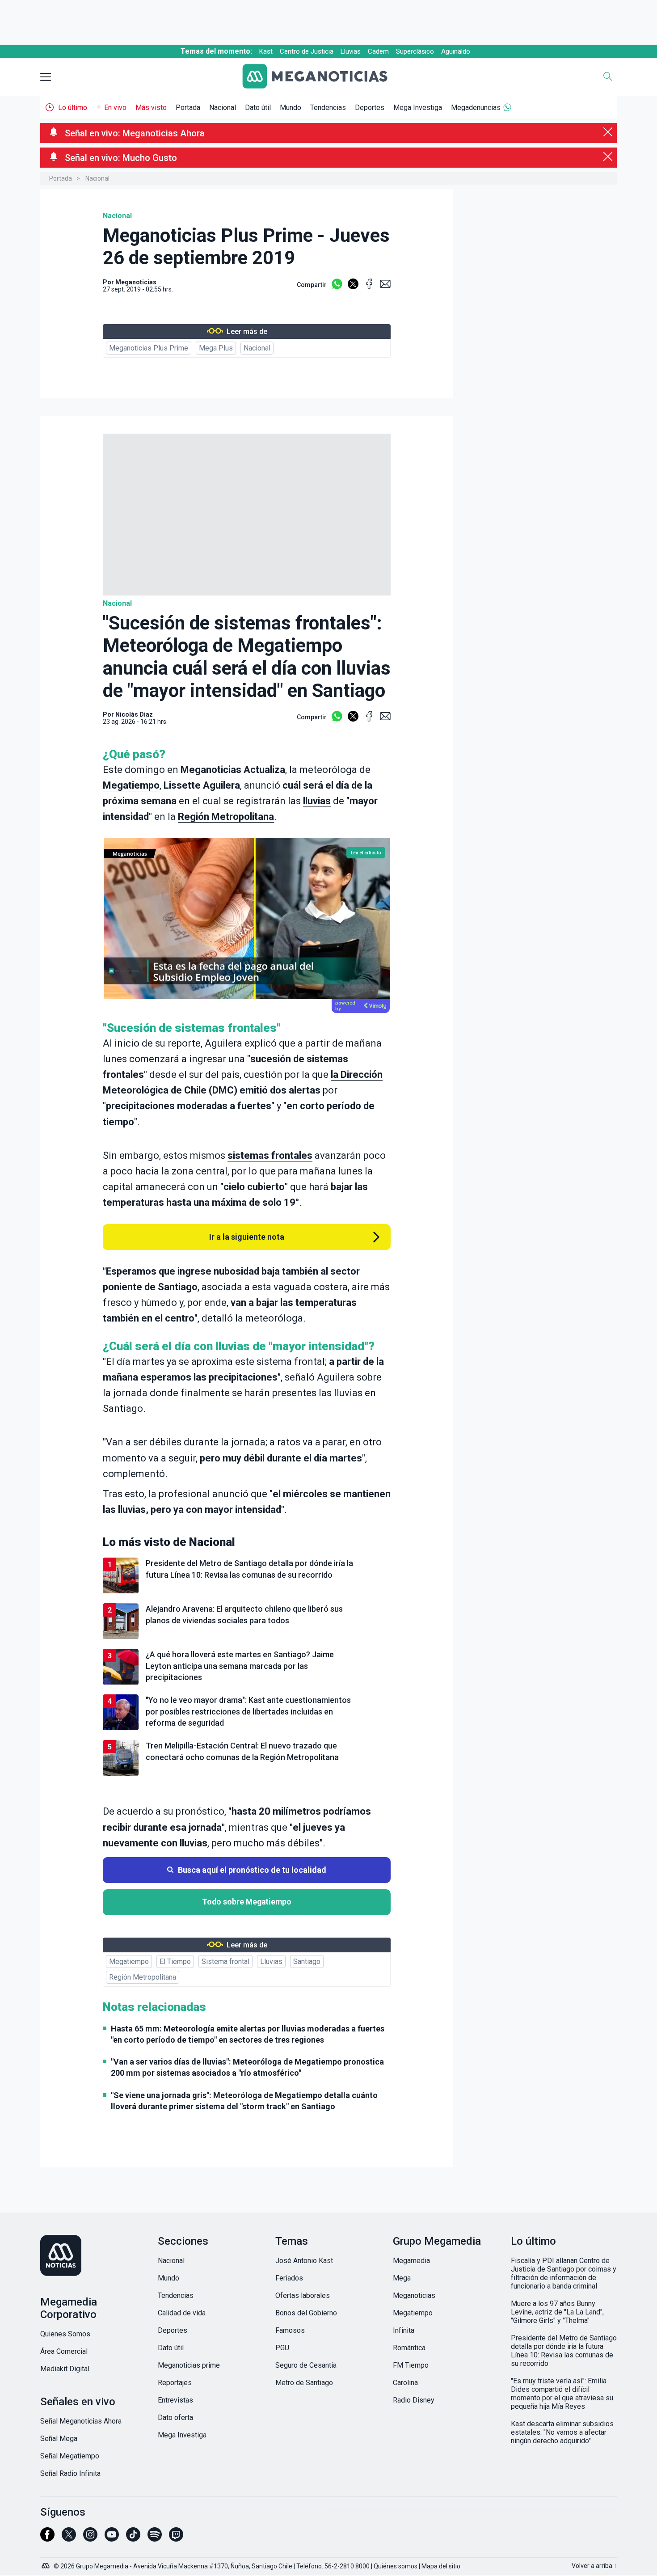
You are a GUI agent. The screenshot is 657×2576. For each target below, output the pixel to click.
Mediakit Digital (65, 2369)
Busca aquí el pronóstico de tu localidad (252, 1870)
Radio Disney (414, 2400)
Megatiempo (131, 785)
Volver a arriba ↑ (594, 2566)
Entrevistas (175, 2400)
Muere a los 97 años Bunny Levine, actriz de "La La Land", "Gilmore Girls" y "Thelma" (557, 2312)
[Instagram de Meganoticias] (90, 2538)
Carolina (405, 2383)
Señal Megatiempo (70, 2456)
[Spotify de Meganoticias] (155, 2538)
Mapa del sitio (441, 2566)
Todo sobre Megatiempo (247, 1902)
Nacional (223, 108)
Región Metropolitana (226, 817)
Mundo (291, 108)
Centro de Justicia (307, 51)
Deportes (370, 108)
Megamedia (411, 2261)
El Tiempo (175, 1962)
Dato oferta (175, 2418)
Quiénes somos (396, 2566)
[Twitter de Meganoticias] (69, 2538)
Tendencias (328, 108)
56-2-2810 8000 (347, 2566)
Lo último (73, 108)
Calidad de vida (182, 2313)
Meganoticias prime (189, 2365)
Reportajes (175, 2383)
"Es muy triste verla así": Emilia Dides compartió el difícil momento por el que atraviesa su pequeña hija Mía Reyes (562, 2394)
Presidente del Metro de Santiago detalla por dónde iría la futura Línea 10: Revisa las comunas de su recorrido (564, 2351)
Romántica (409, 2348)
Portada (188, 108)
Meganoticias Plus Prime (149, 348)
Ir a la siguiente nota (247, 1237)
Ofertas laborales (303, 2295)
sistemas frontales (270, 1155)
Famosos (290, 2330)
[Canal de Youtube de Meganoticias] (112, 2538)
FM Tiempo (411, 2365)
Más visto (151, 108)
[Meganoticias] (322, 77)
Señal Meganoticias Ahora (81, 2421)
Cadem (378, 51)
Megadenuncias (476, 108)
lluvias (317, 801)
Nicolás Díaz (134, 714)
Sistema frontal (225, 1962)
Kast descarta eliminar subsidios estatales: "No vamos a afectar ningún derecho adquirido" (562, 2432)
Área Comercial (64, 2351)
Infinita (404, 2330)
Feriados (289, 2278)
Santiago (307, 1962)
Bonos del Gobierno (306, 2313)
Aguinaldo (456, 51)
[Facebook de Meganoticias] (47, 2538)
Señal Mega (59, 2439)
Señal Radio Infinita (70, 2473)
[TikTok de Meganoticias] (133, 2538)
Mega (402, 2278)
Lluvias (351, 51)
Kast (266, 51)
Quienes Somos (65, 2334)
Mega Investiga (418, 108)
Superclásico (415, 51)
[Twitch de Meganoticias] (176, 2538)
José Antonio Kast (304, 2261)
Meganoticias (414, 2295)
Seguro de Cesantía (306, 2365)
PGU (282, 2348)
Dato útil (258, 108)
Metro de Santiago (304, 2383)
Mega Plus (216, 348)
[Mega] (46, 2563)
